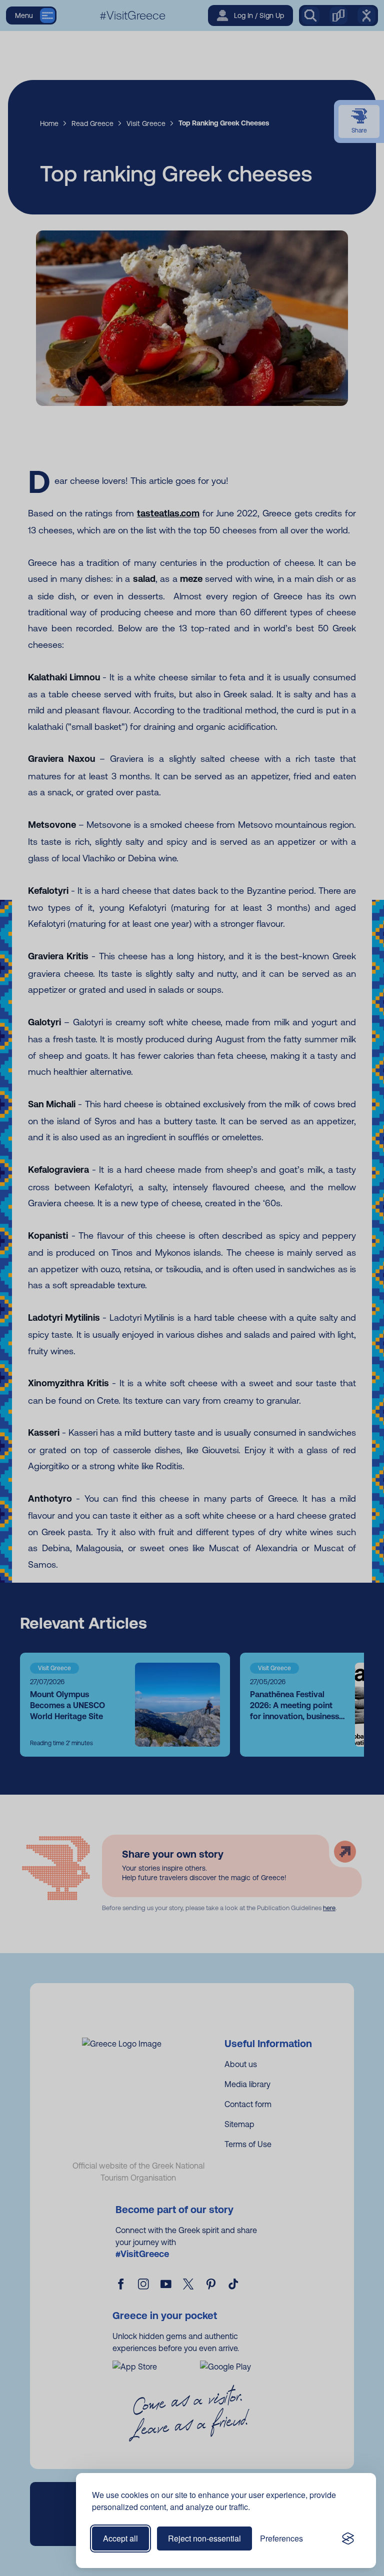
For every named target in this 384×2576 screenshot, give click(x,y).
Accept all (120, 2538)
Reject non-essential (204, 2538)
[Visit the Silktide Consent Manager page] (348, 2539)
